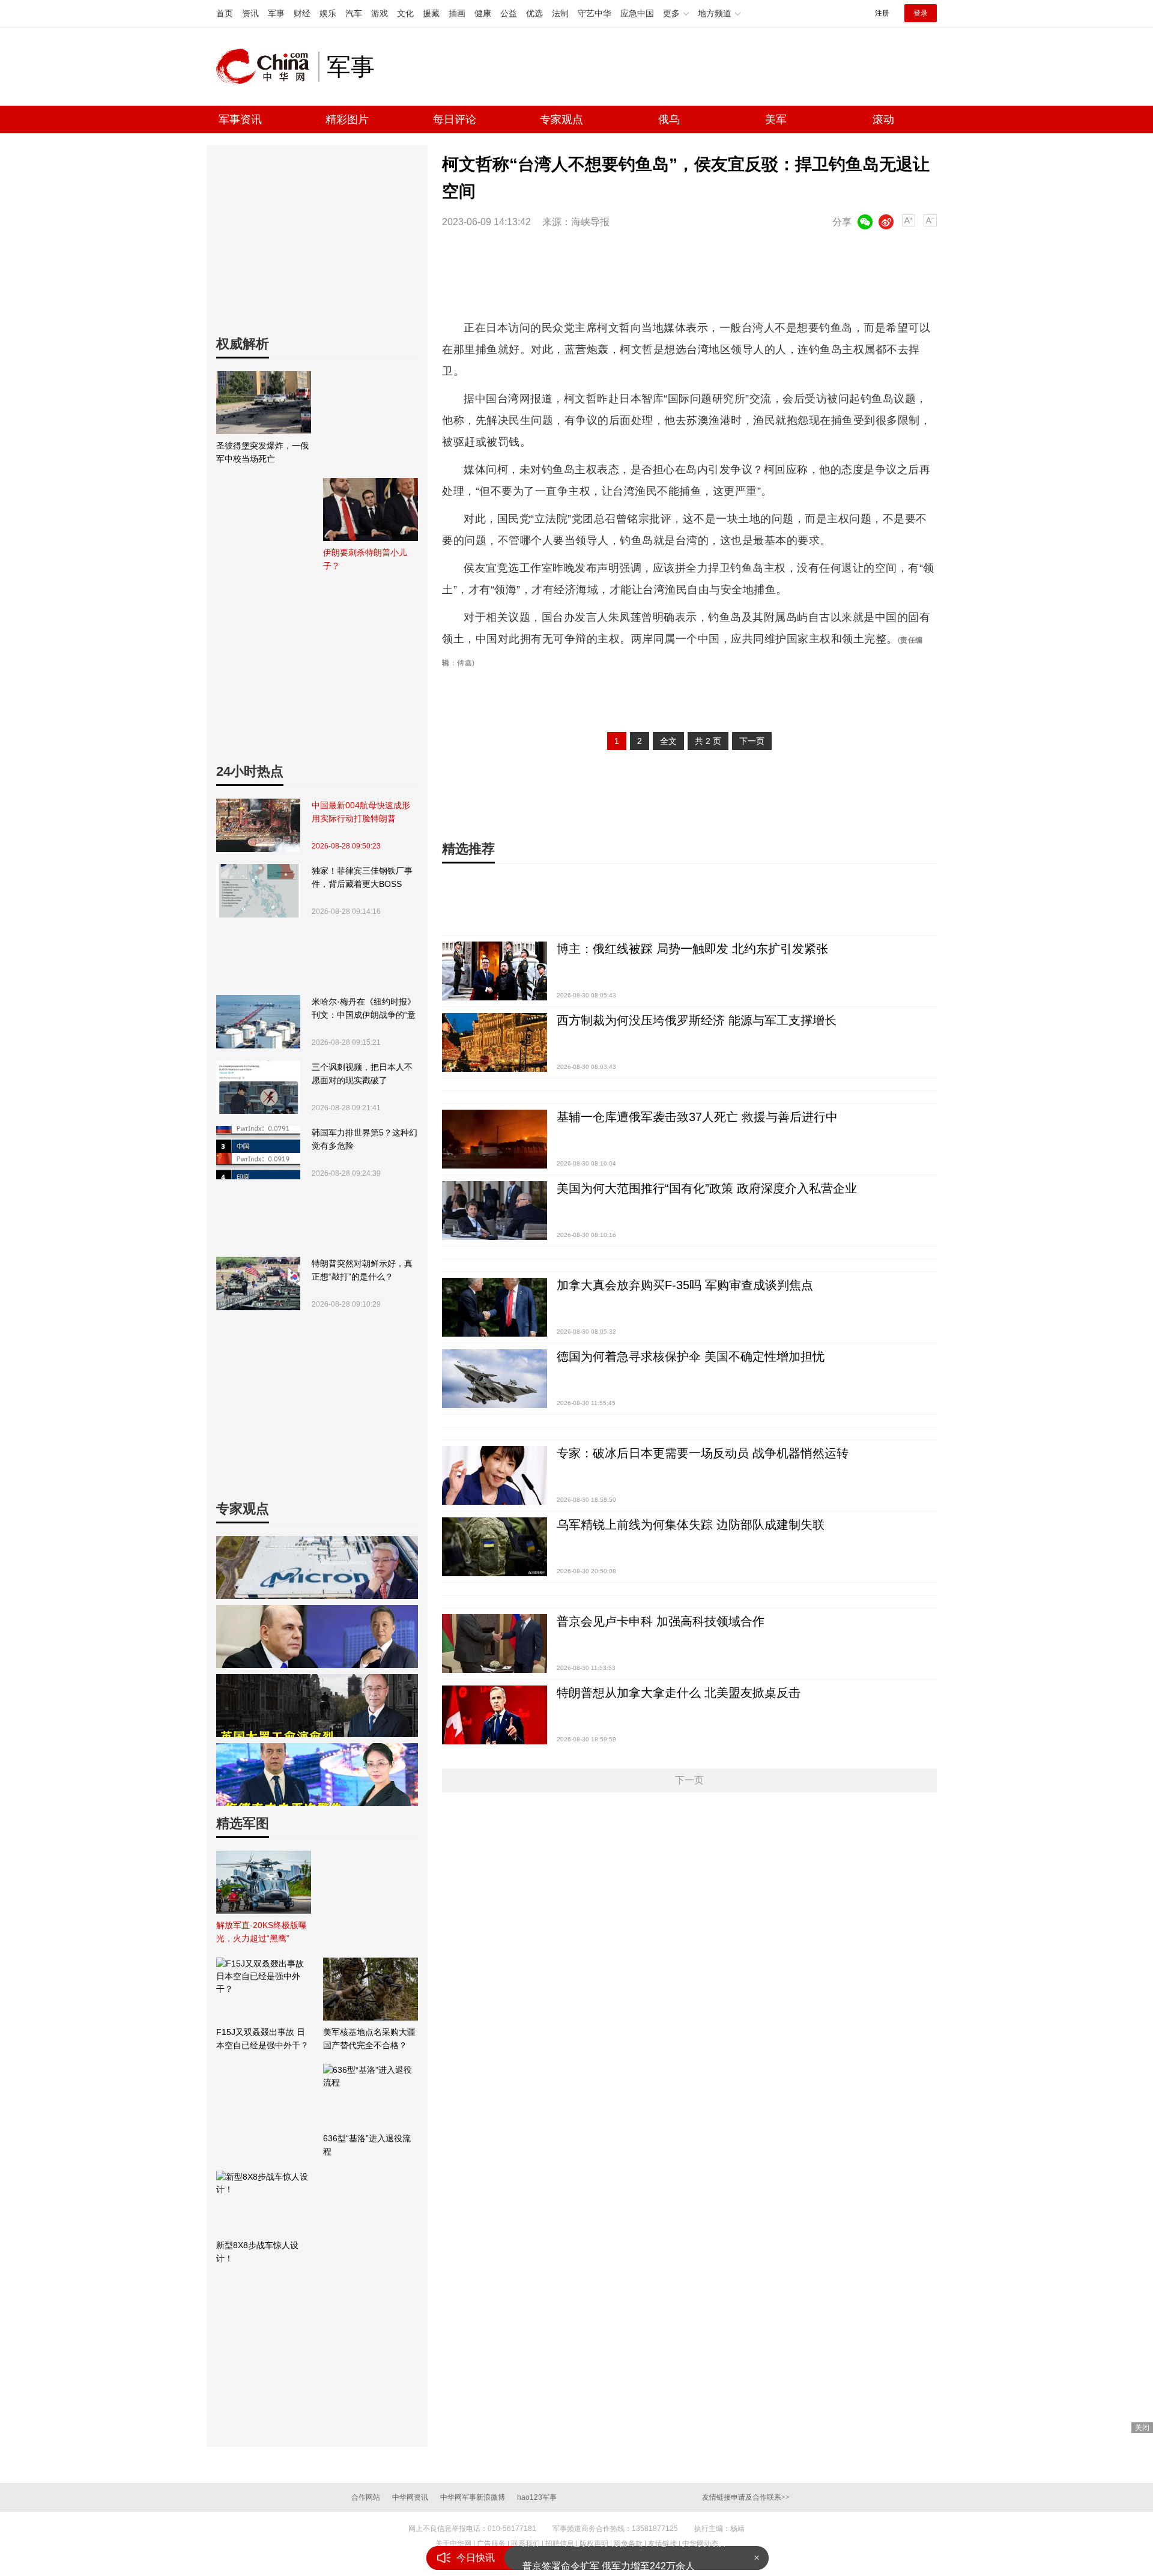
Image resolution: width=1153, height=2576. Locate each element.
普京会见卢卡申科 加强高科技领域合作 (661, 1621)
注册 (882, 13)
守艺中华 (595, 13)
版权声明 (594, 2544)
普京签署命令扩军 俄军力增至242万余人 (609, 2558)
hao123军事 (537, 2497)
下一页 (752, 741)
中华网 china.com (267, 67)
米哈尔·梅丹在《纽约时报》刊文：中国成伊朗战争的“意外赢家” (364, 1009)
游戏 (380, 13)
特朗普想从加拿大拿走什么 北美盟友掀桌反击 (679, 1693)
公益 (509, 13)
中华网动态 (700, 2544)
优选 (534, 13)
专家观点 (561, 119)
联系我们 (525, 2544)
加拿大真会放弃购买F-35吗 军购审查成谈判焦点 (685, 1285)
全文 (668, 741)
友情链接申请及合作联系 (746, 2497)
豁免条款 (628, 2544)
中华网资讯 (410, 2497)
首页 (225, 13)
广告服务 (491, 2544)
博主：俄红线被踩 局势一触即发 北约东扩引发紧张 (692, 949)
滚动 (883, 119)
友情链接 (662, 2544)
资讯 (250, 13)
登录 (921, 13)
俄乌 (669, 119)
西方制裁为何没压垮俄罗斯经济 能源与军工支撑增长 (697, 1020)
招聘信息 (560, 2544)
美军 (776, 119)
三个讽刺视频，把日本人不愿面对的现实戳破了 (362, 1074)
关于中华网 (453, 2544)
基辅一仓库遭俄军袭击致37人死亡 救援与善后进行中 (697, 1117)
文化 (405, 13)
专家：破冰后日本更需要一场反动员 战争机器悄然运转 (703, 1453)
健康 (483, 13)
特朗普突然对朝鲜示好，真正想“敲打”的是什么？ (362, 1270)
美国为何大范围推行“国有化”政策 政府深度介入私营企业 (707, 1188)
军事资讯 (240, 119)
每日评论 (455, 119)
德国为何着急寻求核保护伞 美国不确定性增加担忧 (691, 1356)
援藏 (431, 13)
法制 (560, 13)
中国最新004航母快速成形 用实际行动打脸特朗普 (361, 812)
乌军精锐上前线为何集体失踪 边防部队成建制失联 (691, 1525)
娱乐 (328, 13)
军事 (276, 13)
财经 (302, 13)
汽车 (354, 13)
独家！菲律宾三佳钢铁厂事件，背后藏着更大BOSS (362, 877)
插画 (457, 13)
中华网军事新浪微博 (473, 2497)
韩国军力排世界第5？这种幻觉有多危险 (365, 1139)
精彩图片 (347, 119)
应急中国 (637, 13)
